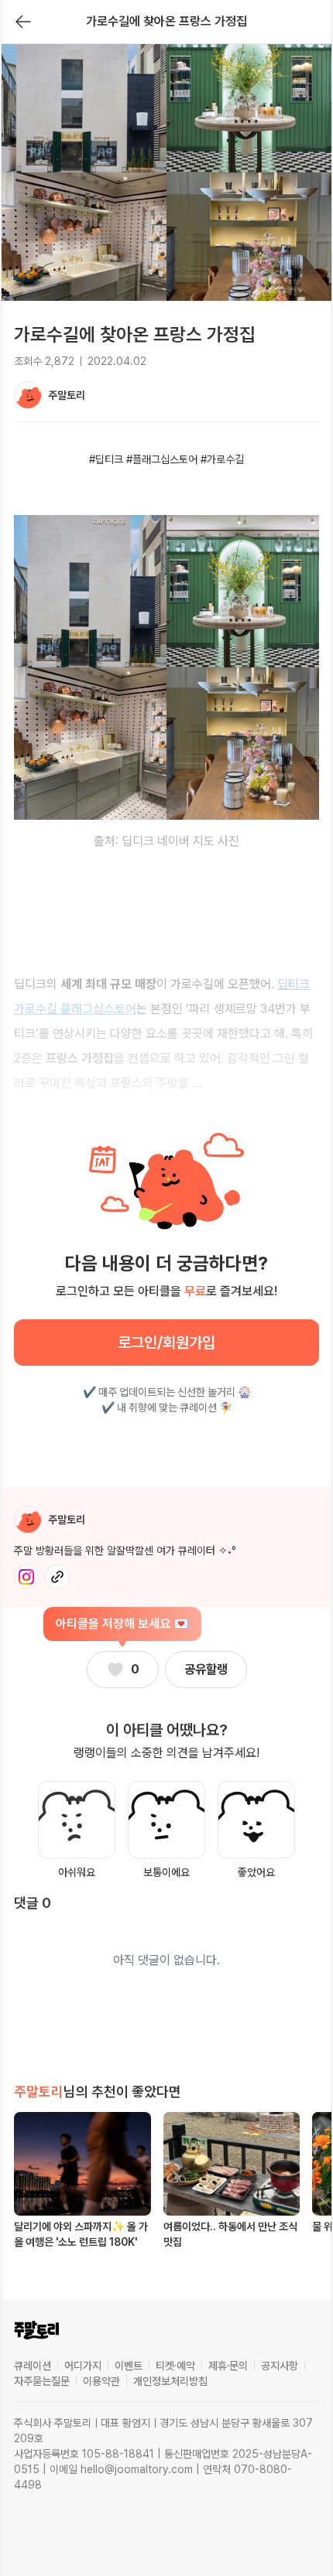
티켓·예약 (175, 2366)
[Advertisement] (166, 1452)
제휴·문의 (228, 2366)
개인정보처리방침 (170, 2381)
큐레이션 (33, 2366)
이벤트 (129, 2366)
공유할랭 (206, 1669)
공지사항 (280, 2366)
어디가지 (83, 2366)
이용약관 (101, 2381)
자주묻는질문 (42, 2381)
